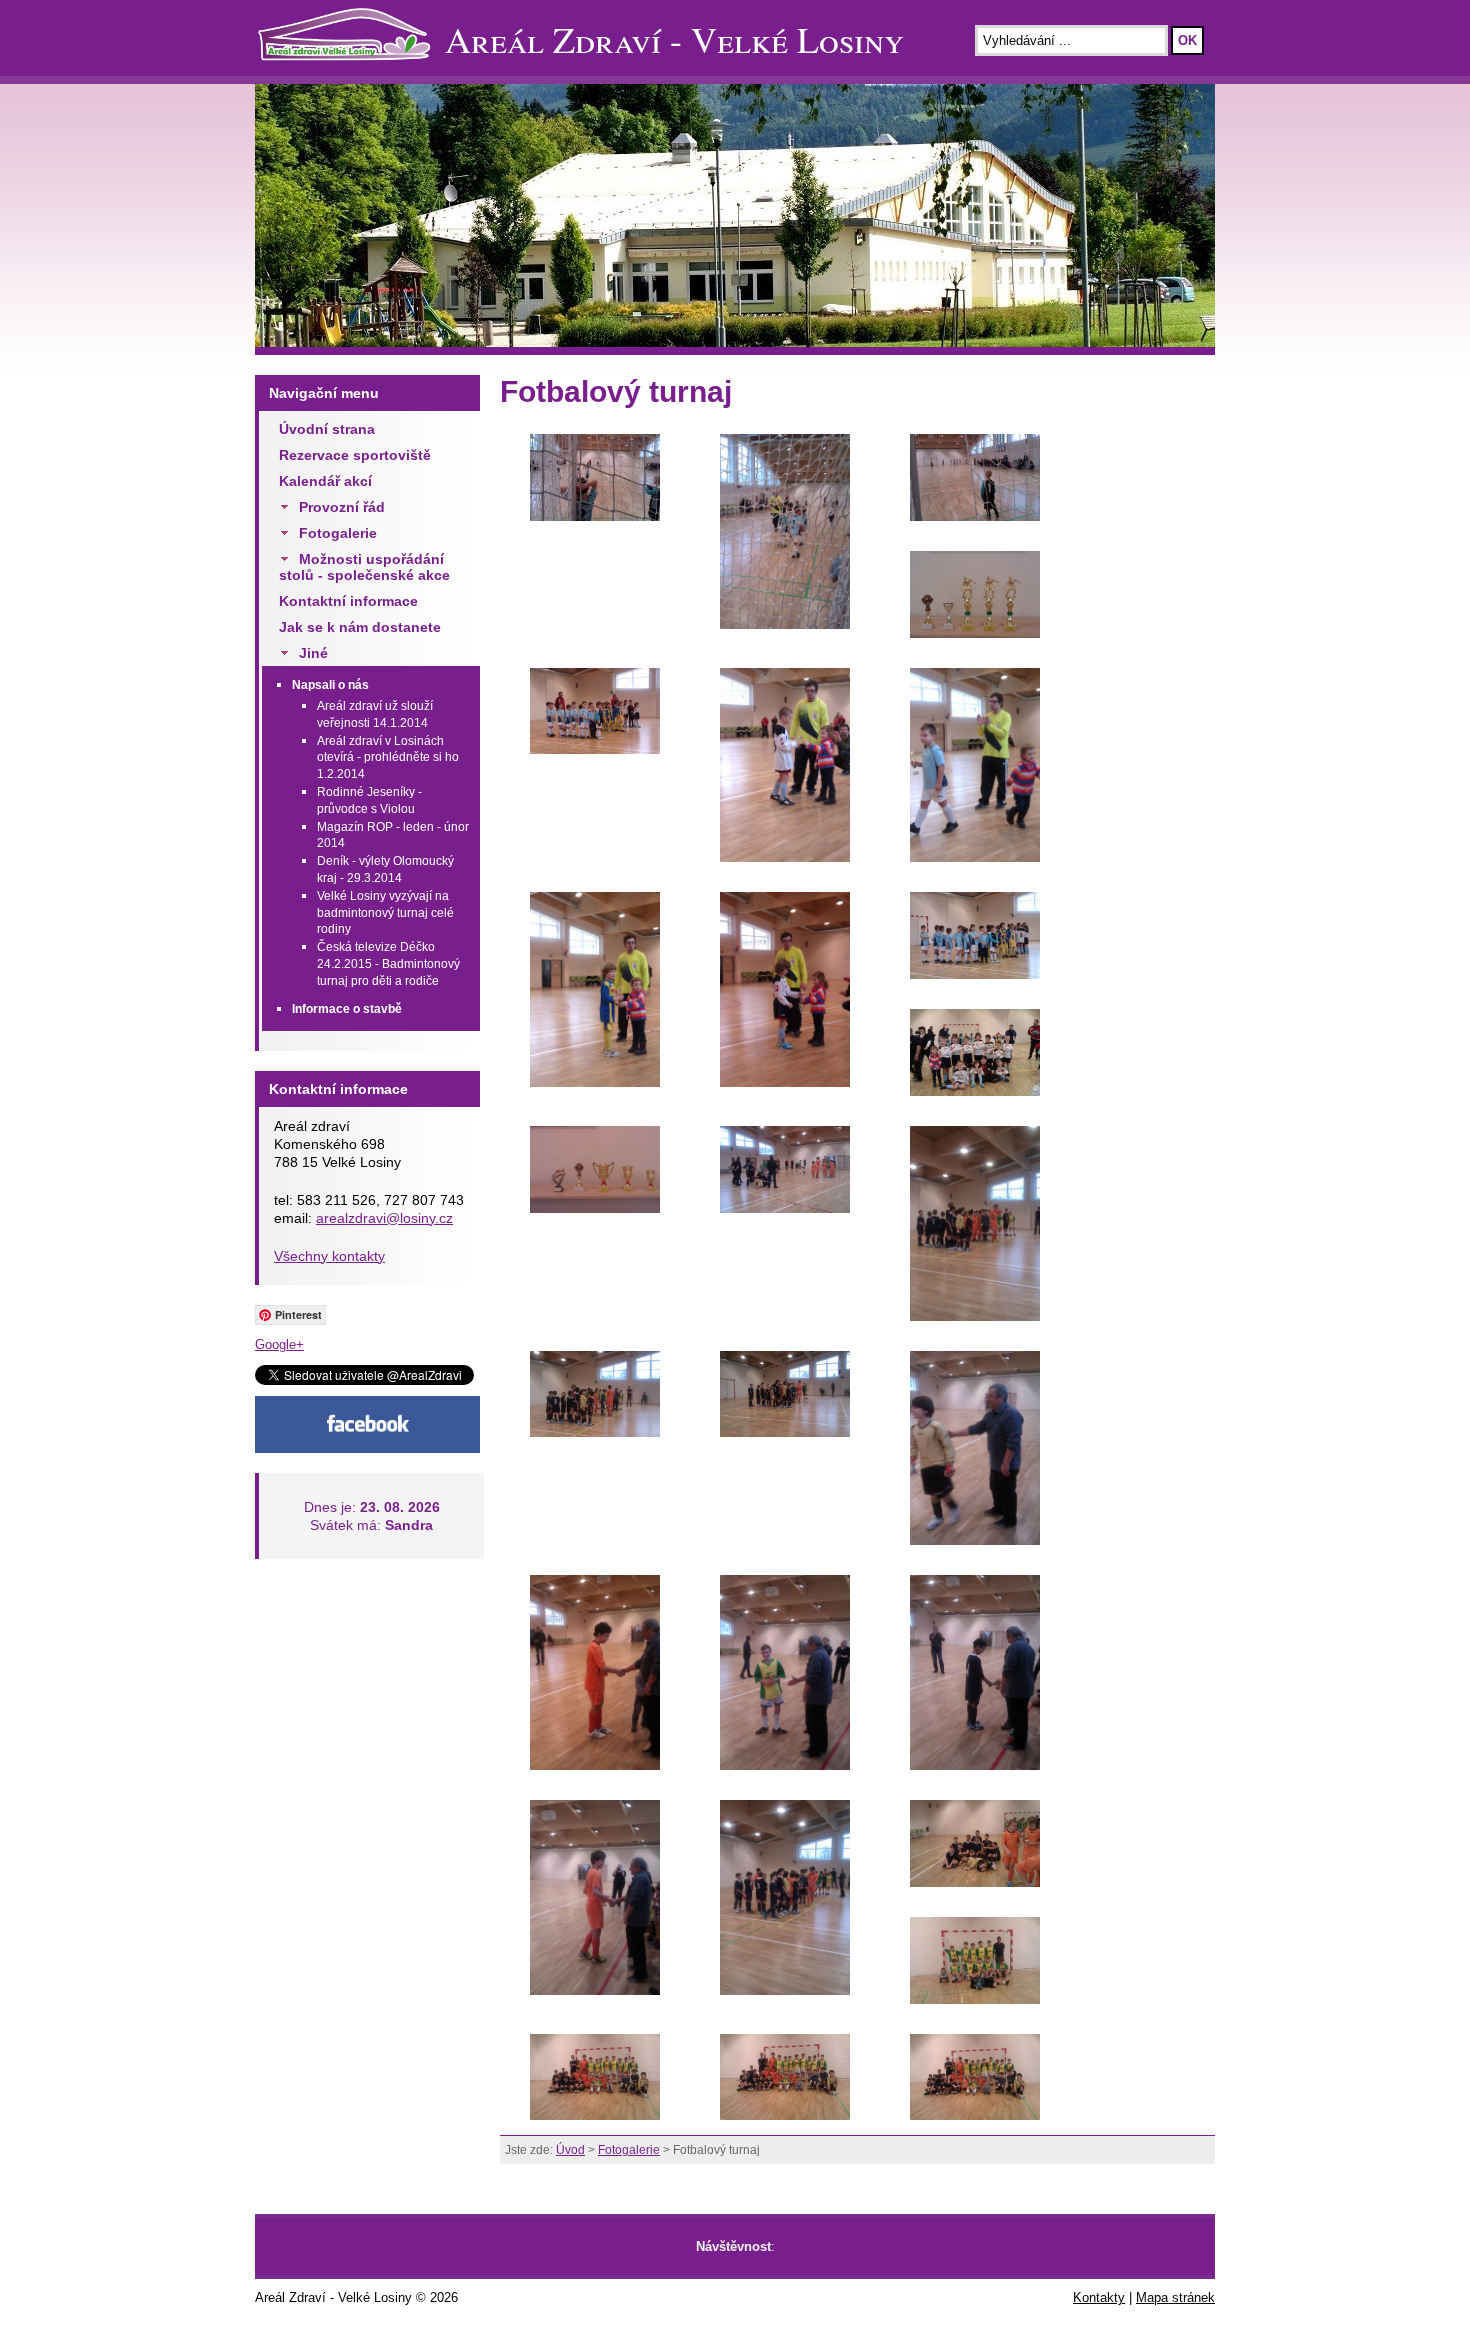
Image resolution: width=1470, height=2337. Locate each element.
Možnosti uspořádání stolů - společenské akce (364, 567)
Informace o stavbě (347, 1009)
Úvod (570, 2150)
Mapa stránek (1175, 2297)
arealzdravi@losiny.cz (384, 1218)
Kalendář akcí (325, 481)
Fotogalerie (338, 533)
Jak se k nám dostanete (360, 627)
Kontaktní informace (348, 601)
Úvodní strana (327, 429)
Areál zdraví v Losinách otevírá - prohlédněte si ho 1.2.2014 (388, 758)
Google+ (279, 1344)
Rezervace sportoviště (355, 455)
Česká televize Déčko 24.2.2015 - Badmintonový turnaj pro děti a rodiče (388, 964)
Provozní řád (342, 507)
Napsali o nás (330, 685)
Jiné (313, 653)
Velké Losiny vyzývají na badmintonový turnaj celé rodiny (385, 913)
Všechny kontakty (329, 1256)
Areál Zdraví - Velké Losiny (674, 39)
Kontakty (1099, 2297)
